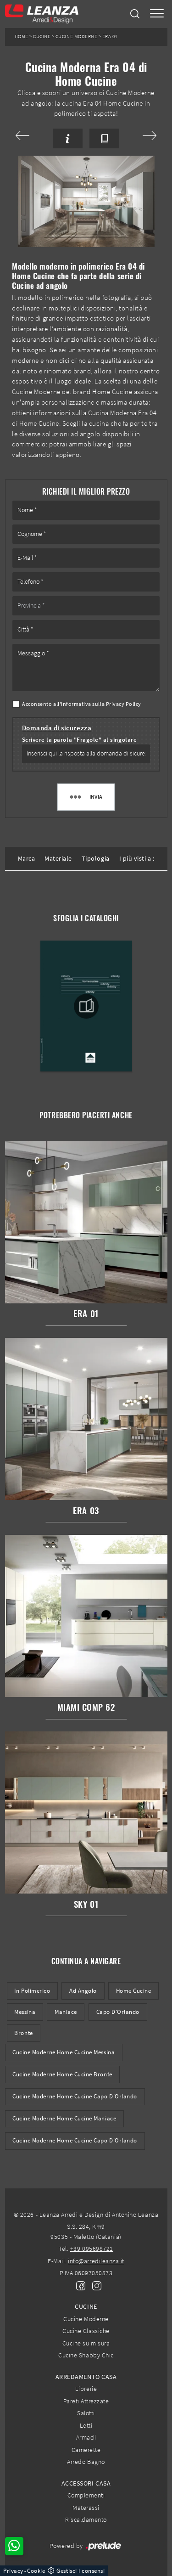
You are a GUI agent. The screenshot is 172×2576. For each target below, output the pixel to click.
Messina (25, 2012)
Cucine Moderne (76, 37)
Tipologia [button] (96, 858)
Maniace (66, 2012)
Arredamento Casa (86, 2377)
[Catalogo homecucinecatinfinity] (86, 1006)
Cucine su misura (86, 2343)
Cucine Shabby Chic (86, 2355)
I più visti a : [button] (137, 858)
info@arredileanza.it (96, 2261)
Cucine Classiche (86, 2331)
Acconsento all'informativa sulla (82, 704)
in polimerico (32, 1991)
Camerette (86, 2450)
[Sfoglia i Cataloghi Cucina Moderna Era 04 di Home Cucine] (104, 138)
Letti (86, 2425)
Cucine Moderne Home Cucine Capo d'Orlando (75, 2096)
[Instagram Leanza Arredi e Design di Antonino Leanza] (94, 2285)
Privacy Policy (124, 704)
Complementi (86, 2495)
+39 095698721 (92, 2249)
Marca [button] (27, 858)
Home (22, 37)
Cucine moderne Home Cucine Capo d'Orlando (75, 2140)
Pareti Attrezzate (86, 2401)
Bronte (23, 2033)
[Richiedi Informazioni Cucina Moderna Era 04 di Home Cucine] (68, 138)
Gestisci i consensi (80, 2571)
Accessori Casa (86, 2483)
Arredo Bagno (86, 2462)
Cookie (36, 2571)
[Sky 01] (31, 135)
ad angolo (83, 1991)
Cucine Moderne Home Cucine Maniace (64, 2118)
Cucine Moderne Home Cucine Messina (64, 2052)
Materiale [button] (58, 858)
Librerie (86, 2389)
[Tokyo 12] (141, 135)
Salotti (86, 2413)
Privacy (13, 2571)
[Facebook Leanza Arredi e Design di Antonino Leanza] (79, 2285)
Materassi (86, 2508)
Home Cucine (134, 1991)
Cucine (42, 37)
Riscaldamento (86, 2520)
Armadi (86, 2437)
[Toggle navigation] (157, 14)
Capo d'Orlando (118, 2012)
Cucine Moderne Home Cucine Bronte (62, 2074)
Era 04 (110, 37)
